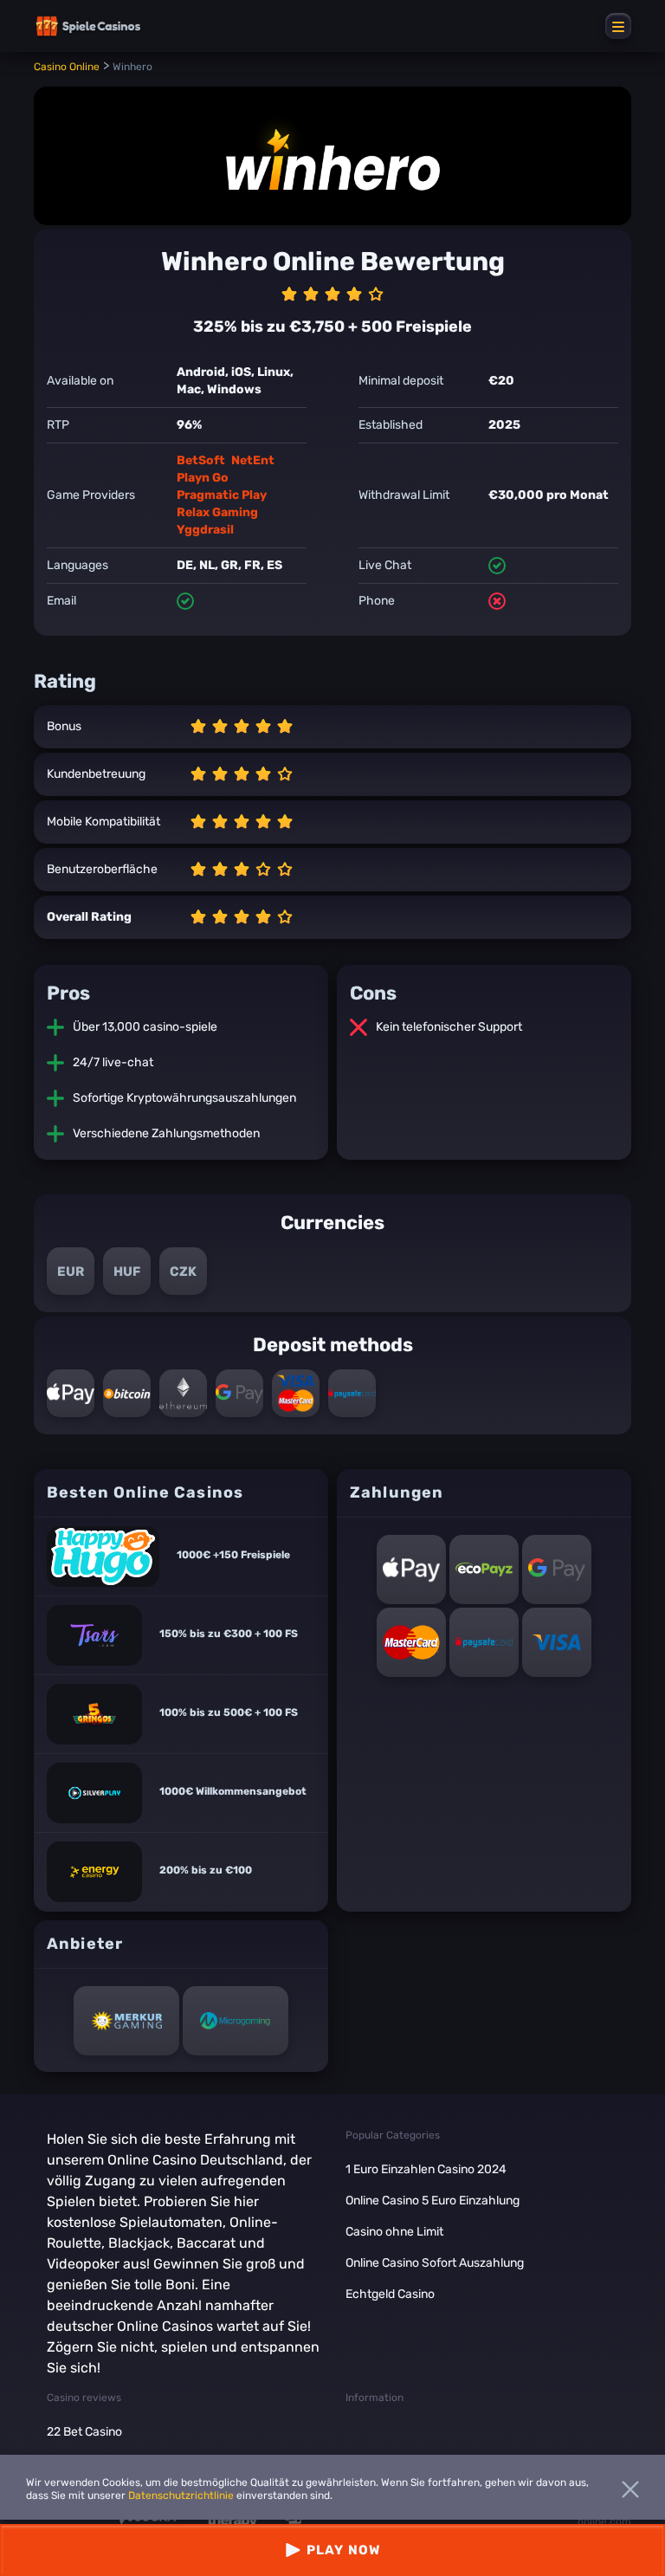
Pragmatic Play (222, 495)
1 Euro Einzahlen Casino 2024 (426, 2169)
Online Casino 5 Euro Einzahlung (433, 2201)
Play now (343, 2550)
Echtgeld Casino (390, 2294)
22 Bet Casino (84, 2432)
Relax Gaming (217, 512)
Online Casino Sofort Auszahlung (435, 2263)
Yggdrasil (205, 530)
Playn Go (203, 478)
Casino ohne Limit (394, 2232)
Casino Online (67, 67)
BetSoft (201, 460)
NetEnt (253, 460)
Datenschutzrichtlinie (181, 2495)
